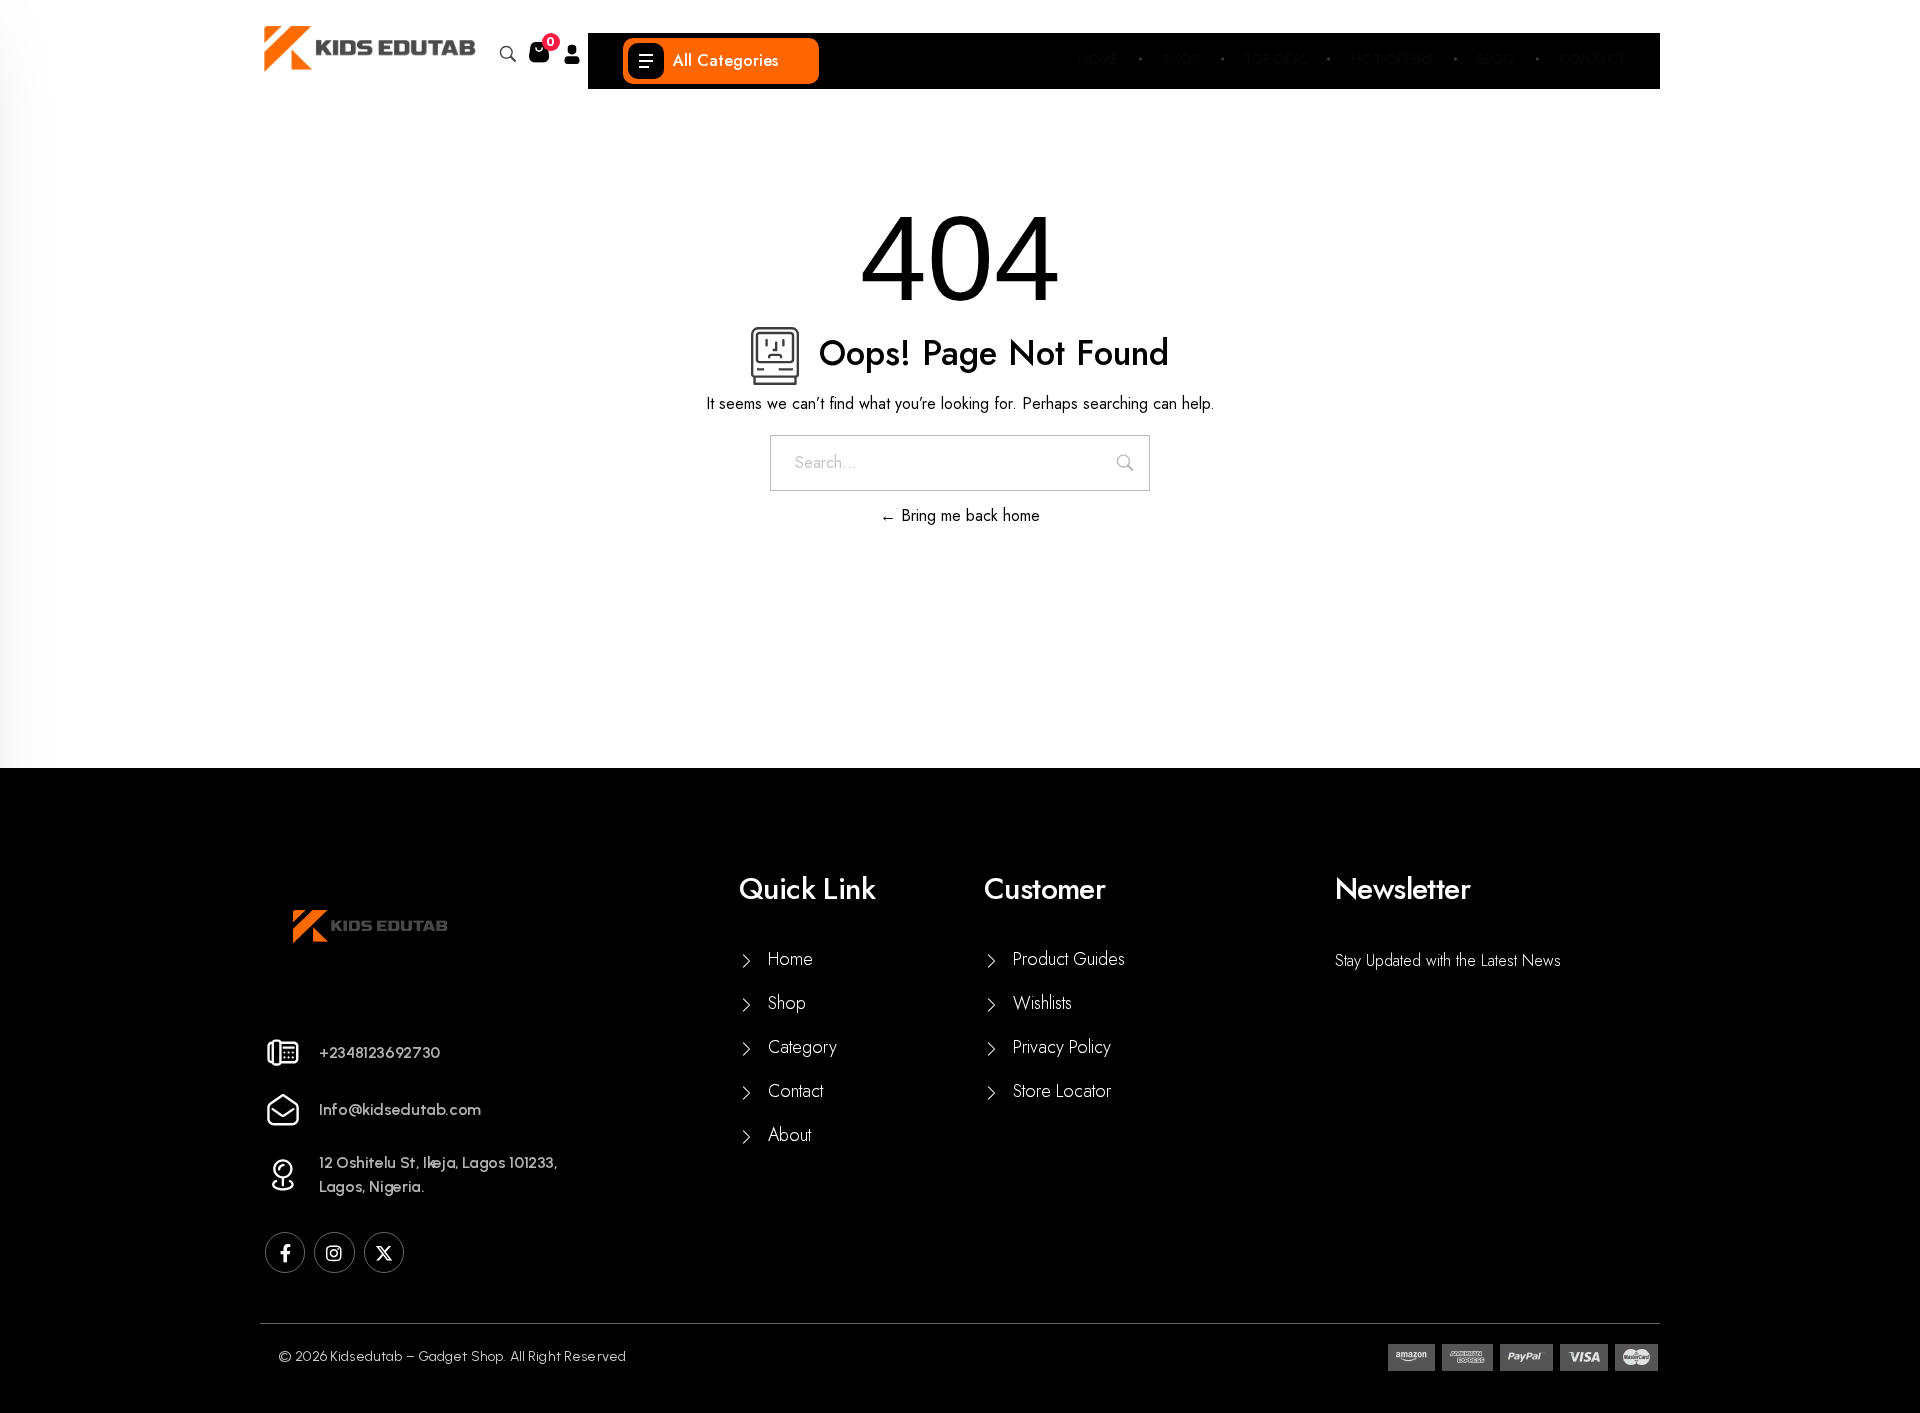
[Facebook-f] (285, 1252)
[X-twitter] (384, 1252)
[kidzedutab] (368, 48)
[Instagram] (334, 1252)
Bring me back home (968, 515)
